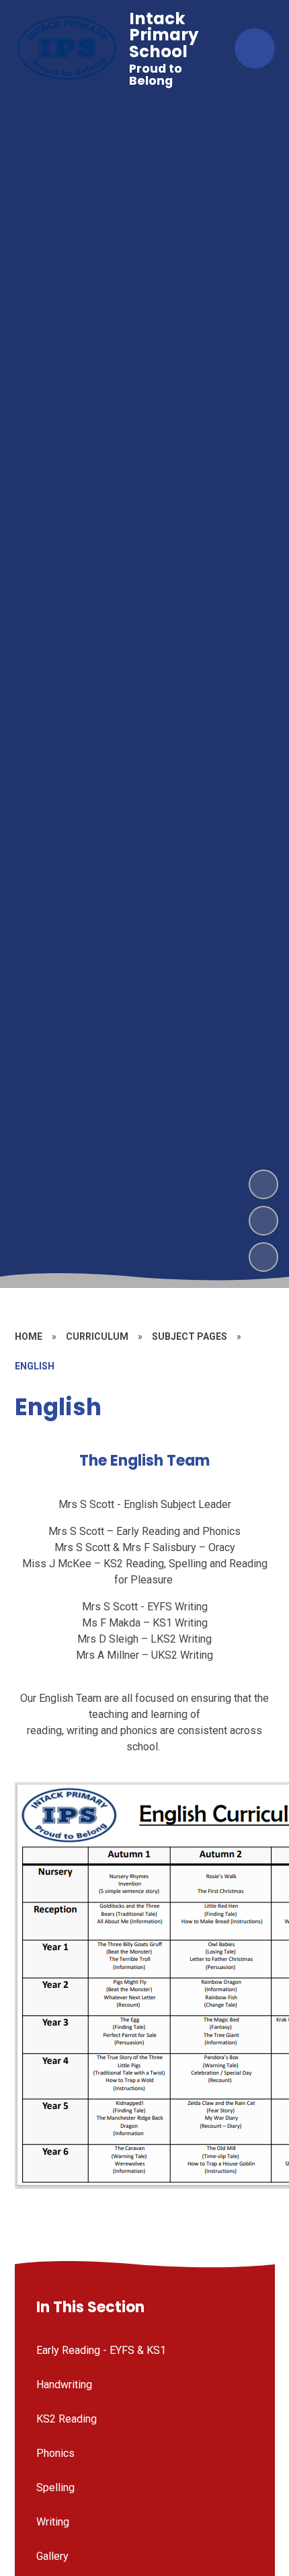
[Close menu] (255, 48)
